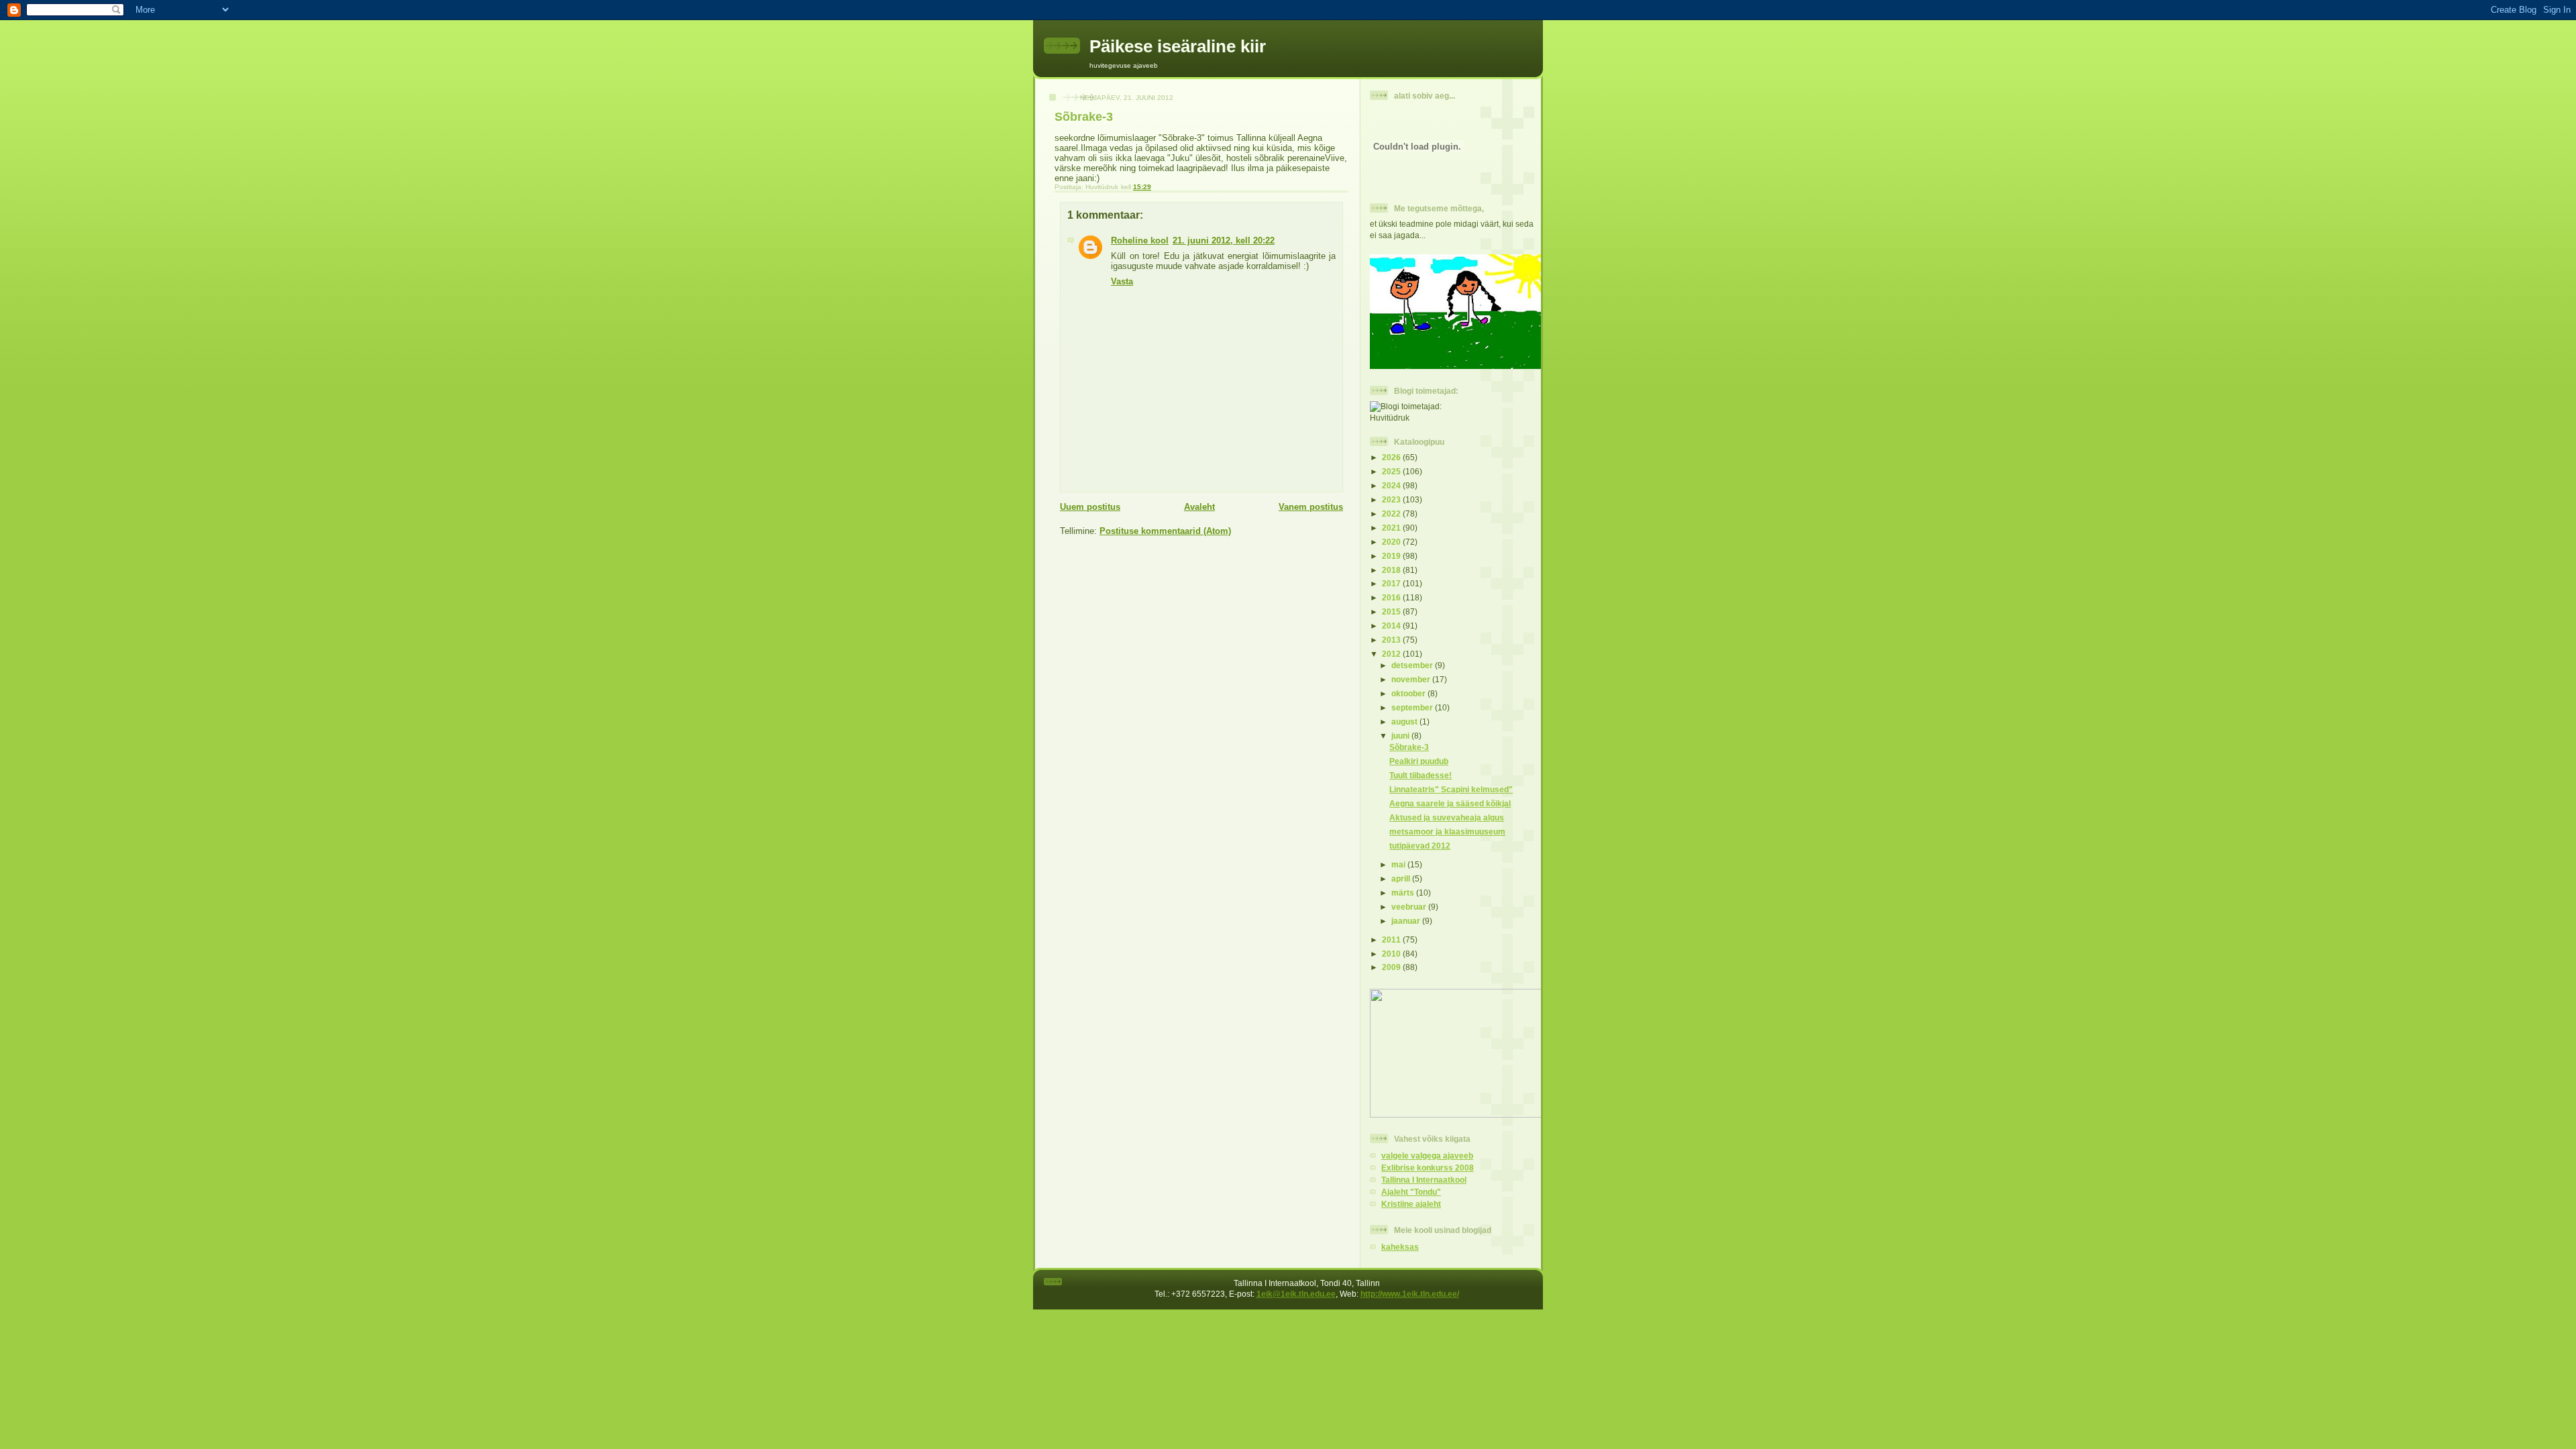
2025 (1392, 471)
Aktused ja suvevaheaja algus (1447, 817)
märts (1404, 893)
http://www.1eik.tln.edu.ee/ (1410, 1294)
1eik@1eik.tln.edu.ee (1296, 1294)
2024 (1392, 485)
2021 (1392, 528)
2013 (1392, 640)
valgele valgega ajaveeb (1427, 1156)
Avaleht (1199, 507)
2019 (1392, 556)
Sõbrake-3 (1409, 747)
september (1413, 707)
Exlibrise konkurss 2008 (1428, 1168)
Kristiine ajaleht (1411, 1204)
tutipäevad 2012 (1420, 846)
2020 (1392, 542)
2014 (1392, 626)
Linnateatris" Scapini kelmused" (1451, 789)
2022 (1392, 514)
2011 (1392, 940)
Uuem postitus (1090, 507)
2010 (1392, 954)
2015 (1392, 611)
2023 (1392, 499)
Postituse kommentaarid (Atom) (1165, 531)
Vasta (1122, 281)
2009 (1392, 967)
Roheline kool (1140, 240)
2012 (1392, 654)
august (1405, 721)
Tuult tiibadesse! (1420, 775)
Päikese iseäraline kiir (1178, 46)
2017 (1392, 583)
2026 (1392, 457)
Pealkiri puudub (1419, 761)
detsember (1413, 665)
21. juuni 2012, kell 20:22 (1224, 240)
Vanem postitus (1311, 507)
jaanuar (1407, 921)
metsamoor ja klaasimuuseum (1447, 831)
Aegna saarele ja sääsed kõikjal (1450, 803)
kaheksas (1400, 1247)
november (1412, 679)
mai (1399, 864)
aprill (1402, 878)
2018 (1392, 570)
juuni (1401, 736)
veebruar (1410, 907)
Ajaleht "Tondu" (1411, 1192)
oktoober (1409, 693)
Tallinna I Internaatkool (1424, 1180)
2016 (1392, 597)
